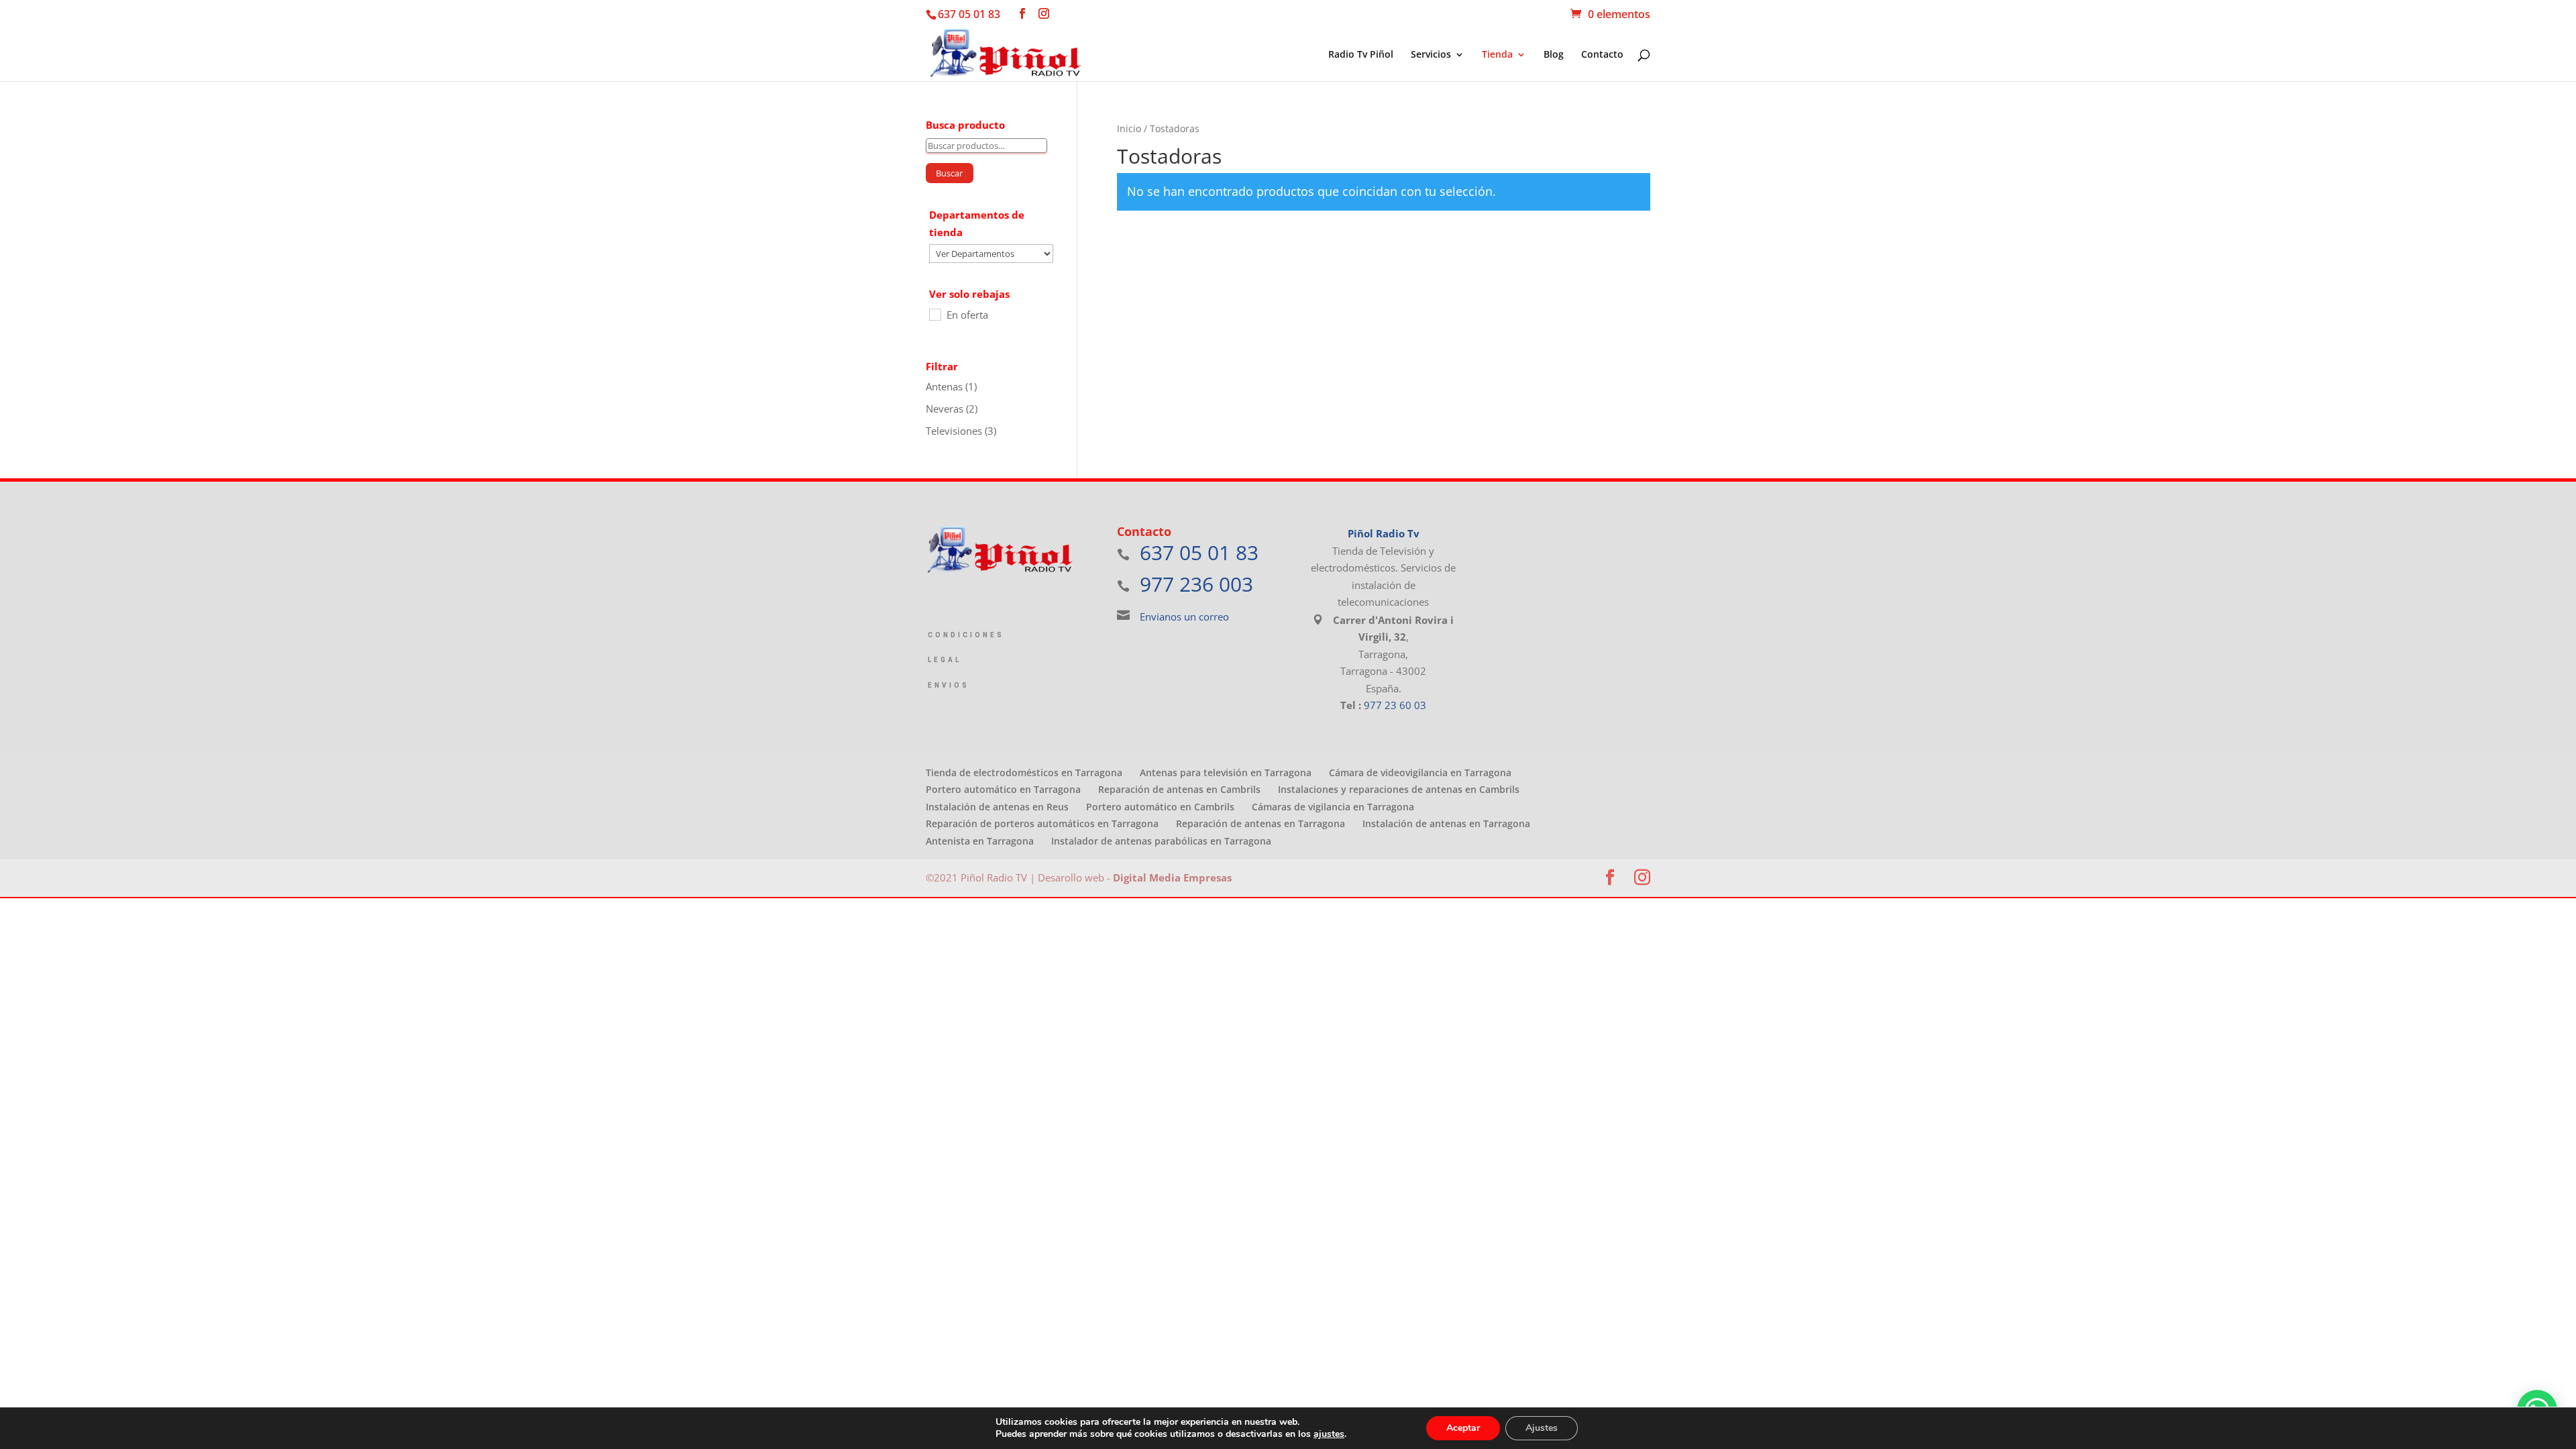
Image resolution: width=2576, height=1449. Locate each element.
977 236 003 (1196, 584)
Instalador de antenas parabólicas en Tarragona (1161, 841)
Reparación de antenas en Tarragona (1260, 823)
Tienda (1497, 55)
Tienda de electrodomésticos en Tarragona (1024, 772)
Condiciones (966, 635)
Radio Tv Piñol (1361, 55)
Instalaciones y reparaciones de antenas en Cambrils (1399, 789)
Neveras (945, 409)
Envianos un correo (1184, 616)
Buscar (949, 173)
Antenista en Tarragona (980, 841)
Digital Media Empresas (1172, 877)
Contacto (1602, 55)
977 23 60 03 (1395, 705)
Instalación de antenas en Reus (997, 807)
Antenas (944, 386)
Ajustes (1542, 1428)
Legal (945, 660)
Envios (949, 685)
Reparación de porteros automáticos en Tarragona (1042, 823)
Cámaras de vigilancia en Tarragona (1333, 807)
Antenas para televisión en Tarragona (1226, 772)
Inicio (1129, 128)
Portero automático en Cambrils (1160, 807)
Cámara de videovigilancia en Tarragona (1420, 772)
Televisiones (954, 431)
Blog (1554, 55)
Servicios (1431, 55)
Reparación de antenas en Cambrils (1179, 789)
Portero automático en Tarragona (1003, 789)
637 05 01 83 (969, 14)
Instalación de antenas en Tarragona (1446, 823)
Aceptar (1463, 1428)
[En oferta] (934, 314)
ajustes (1329, 1434)
